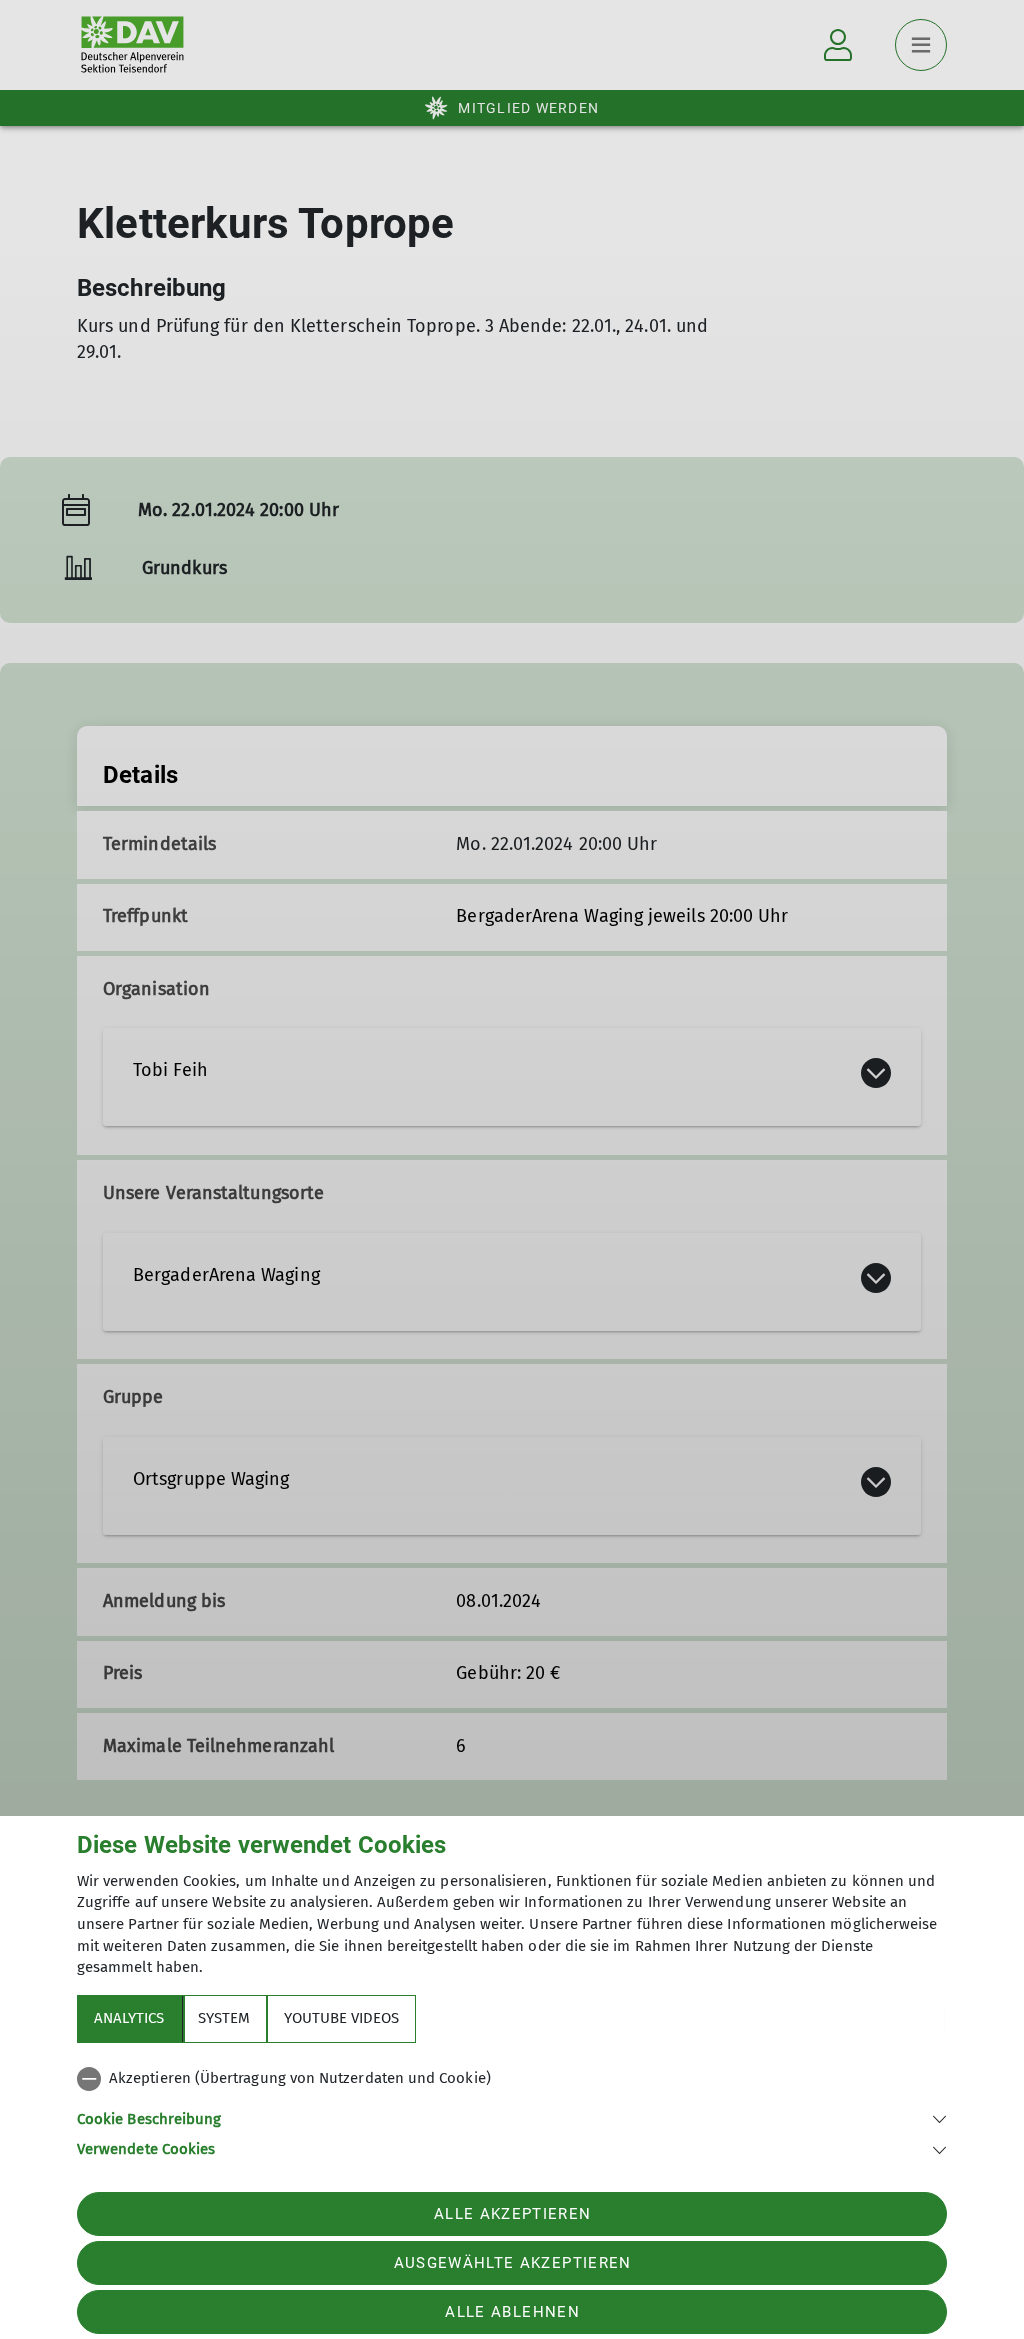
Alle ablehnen (512, 2312)
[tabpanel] (512, 2110)
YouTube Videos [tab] (341, 2018)
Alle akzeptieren (512, 2214)
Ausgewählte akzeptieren (513, 2263)
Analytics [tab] (129, 2018)
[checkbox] (512, 2079)
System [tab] (224, 2018)
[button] (512, 2117)
